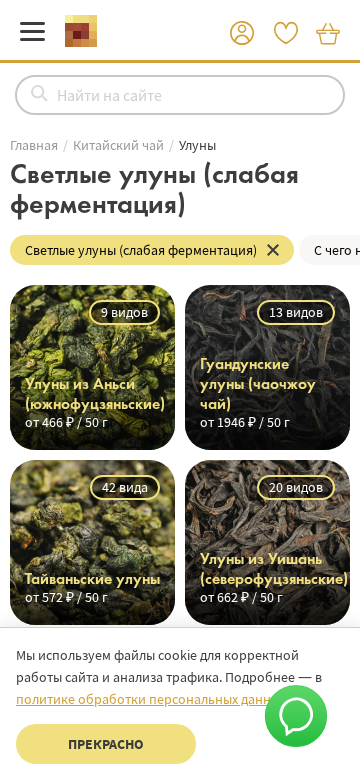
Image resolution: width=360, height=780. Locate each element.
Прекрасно (106, 744)
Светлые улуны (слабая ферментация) (141, 250)
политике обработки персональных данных (151, 699)
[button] (242, 34)
